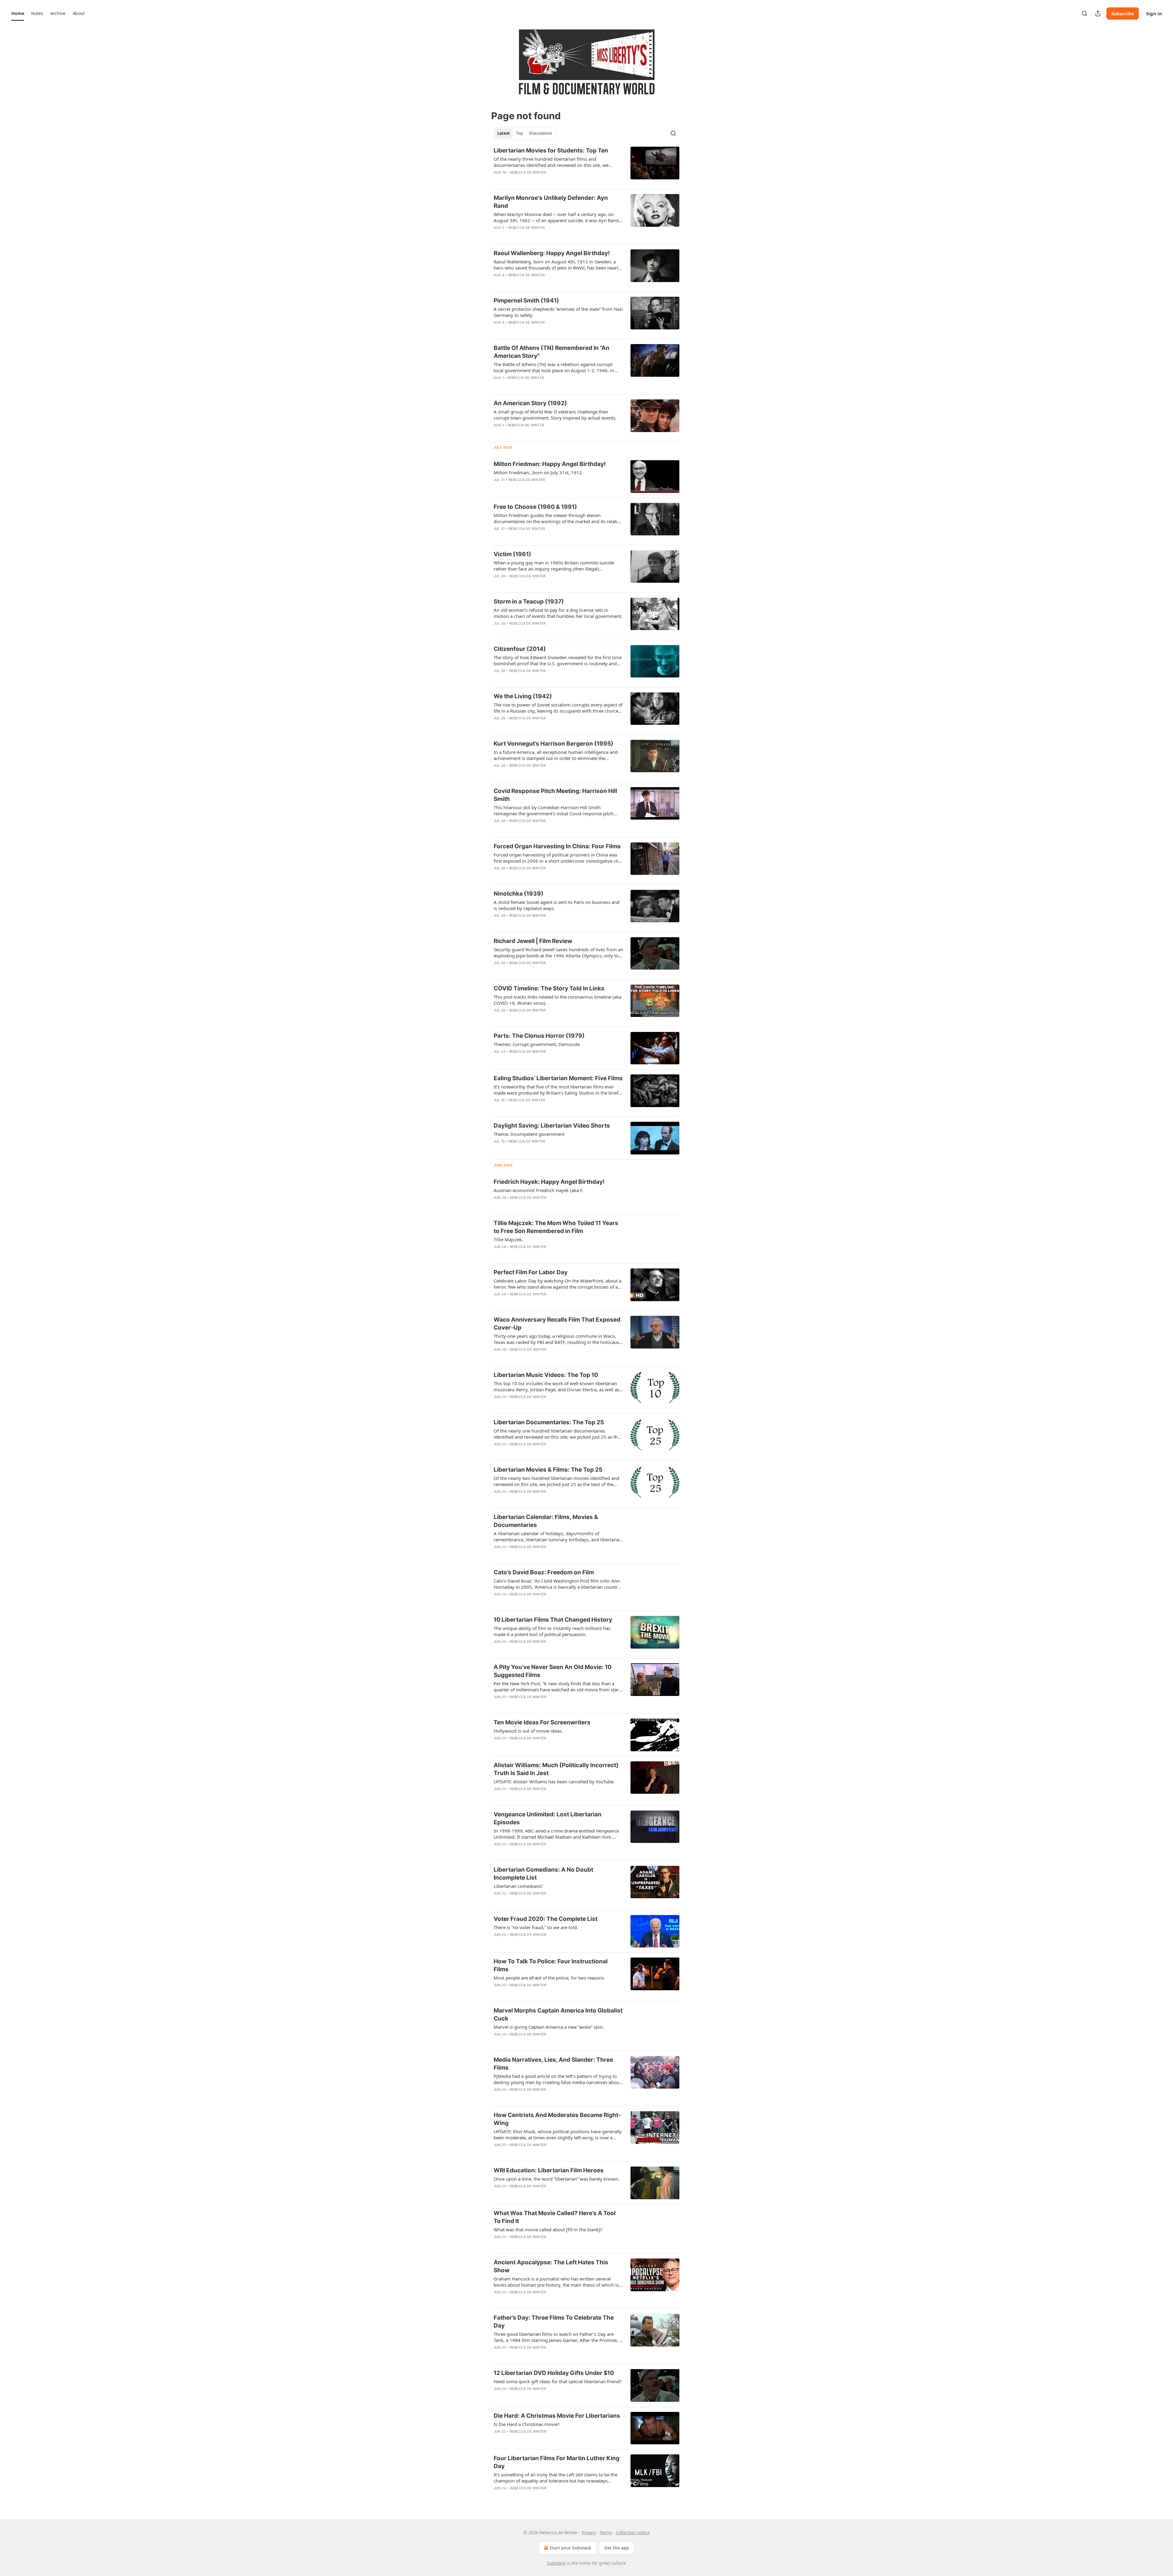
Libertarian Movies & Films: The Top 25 (548, 1470)
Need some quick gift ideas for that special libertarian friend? (558, 2381)
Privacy (589, 2532)
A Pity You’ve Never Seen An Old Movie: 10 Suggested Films (553, 1671)
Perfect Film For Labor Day (531, 1272)
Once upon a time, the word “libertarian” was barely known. (556, 2179)
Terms (606, 2532)
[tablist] (525, 133)
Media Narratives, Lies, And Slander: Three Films (553, 2064)
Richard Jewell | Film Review (533, 941)
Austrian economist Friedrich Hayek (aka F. (539, 1190)
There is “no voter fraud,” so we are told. (536, 1927)
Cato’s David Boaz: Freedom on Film (544, 1572)
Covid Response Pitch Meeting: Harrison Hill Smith (555, 795)
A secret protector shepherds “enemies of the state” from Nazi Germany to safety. (558, 312)
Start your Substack (570, 2548)
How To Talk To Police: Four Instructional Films (551, 1965)
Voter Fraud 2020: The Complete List (546, 1919)
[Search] (1084, 13)
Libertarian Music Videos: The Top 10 (546, 1375)
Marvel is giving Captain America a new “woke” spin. (549, 2027)
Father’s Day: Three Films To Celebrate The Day (554, 2322)
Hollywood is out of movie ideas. (528, 1731)
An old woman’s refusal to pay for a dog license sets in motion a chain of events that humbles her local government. (558, 613)
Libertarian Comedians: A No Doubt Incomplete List (543, 1874)
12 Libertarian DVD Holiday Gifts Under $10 (554, 2373)
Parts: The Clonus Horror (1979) (539, 1036)
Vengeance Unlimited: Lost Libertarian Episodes (548, 1818)
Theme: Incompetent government (529, 1134)
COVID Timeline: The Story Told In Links (549, 988)
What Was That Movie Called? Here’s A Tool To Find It (555, 2217)
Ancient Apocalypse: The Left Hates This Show (551, 2266)
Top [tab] (519, 133)
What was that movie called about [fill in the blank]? (548, 2229)
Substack (556, 2563)
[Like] (498, 180)
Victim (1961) (512, 554)
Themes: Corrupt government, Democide (537, 1044)
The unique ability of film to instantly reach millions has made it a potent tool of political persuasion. (552, 1631)
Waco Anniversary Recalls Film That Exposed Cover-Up (557, 1324)
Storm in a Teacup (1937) (529, 602)
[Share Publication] (1098, 13)
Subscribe (1123, 13)
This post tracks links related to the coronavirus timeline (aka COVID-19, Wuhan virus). (557, 1000)
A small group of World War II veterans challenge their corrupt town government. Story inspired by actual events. (555, 415)
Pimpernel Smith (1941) (526, 301)
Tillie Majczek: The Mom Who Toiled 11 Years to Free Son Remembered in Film (556, 1227)
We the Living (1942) (523, 696)
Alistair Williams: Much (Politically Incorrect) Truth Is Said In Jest (556, 1769)
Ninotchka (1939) (519, 894)
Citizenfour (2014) (520, 649)
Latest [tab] (504, 133)
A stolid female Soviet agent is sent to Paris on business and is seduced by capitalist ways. (557, 905)
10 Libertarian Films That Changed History (553, 1620)
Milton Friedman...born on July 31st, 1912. (538, 472)
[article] (586, 165)
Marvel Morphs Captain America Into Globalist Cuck (558, 2015)
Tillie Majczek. (508, 1239)
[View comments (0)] (538, 180)
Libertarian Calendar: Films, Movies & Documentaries (546, 1521)
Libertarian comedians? (518, 1886)
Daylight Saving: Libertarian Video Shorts (552, 1126)
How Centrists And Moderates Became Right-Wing (557, 2119)
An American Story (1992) (530, 403)
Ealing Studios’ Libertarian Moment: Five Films (558, 1078)
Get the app (617, 2548)
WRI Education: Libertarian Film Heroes (549, 2170)
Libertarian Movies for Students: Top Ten (551, 150)
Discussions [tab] (541, 133)
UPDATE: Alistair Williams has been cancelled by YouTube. (554, 1782)
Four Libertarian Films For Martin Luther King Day (557, 2462)
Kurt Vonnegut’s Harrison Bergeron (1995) (554, 744)
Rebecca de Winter (528, 172)
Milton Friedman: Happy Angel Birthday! (550, 464)
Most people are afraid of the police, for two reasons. (549, 1978)
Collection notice (633, 2532)
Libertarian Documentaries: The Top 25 (549, 1422)
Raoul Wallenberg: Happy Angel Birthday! (552, 253)
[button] (18, 13)
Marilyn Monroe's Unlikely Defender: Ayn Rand (551, 202)
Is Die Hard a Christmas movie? (527, 2424)
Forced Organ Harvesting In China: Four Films (557, 846)
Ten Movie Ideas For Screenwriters (542, 1722)
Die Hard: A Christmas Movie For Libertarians (557, 2416)
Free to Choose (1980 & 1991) (535, 507)
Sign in (1154, 13)
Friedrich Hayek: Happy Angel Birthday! (549, 1182)
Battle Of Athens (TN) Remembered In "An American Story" (552, 352)
